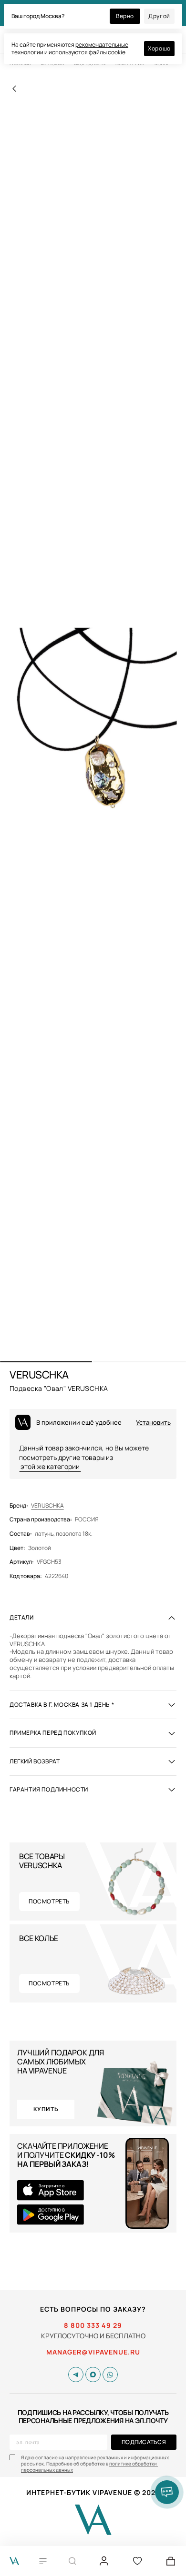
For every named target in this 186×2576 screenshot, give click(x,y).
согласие (46, 2457)
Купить (46, 2109)
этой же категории (50, 1466)
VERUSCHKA (47, 1506)
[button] (46, 1362)
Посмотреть (49, 1901)
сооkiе (117, 52)
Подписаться (144, 2442)
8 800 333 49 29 (93, 2325)
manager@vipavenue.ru (93, 2352)
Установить (153, 1423)
